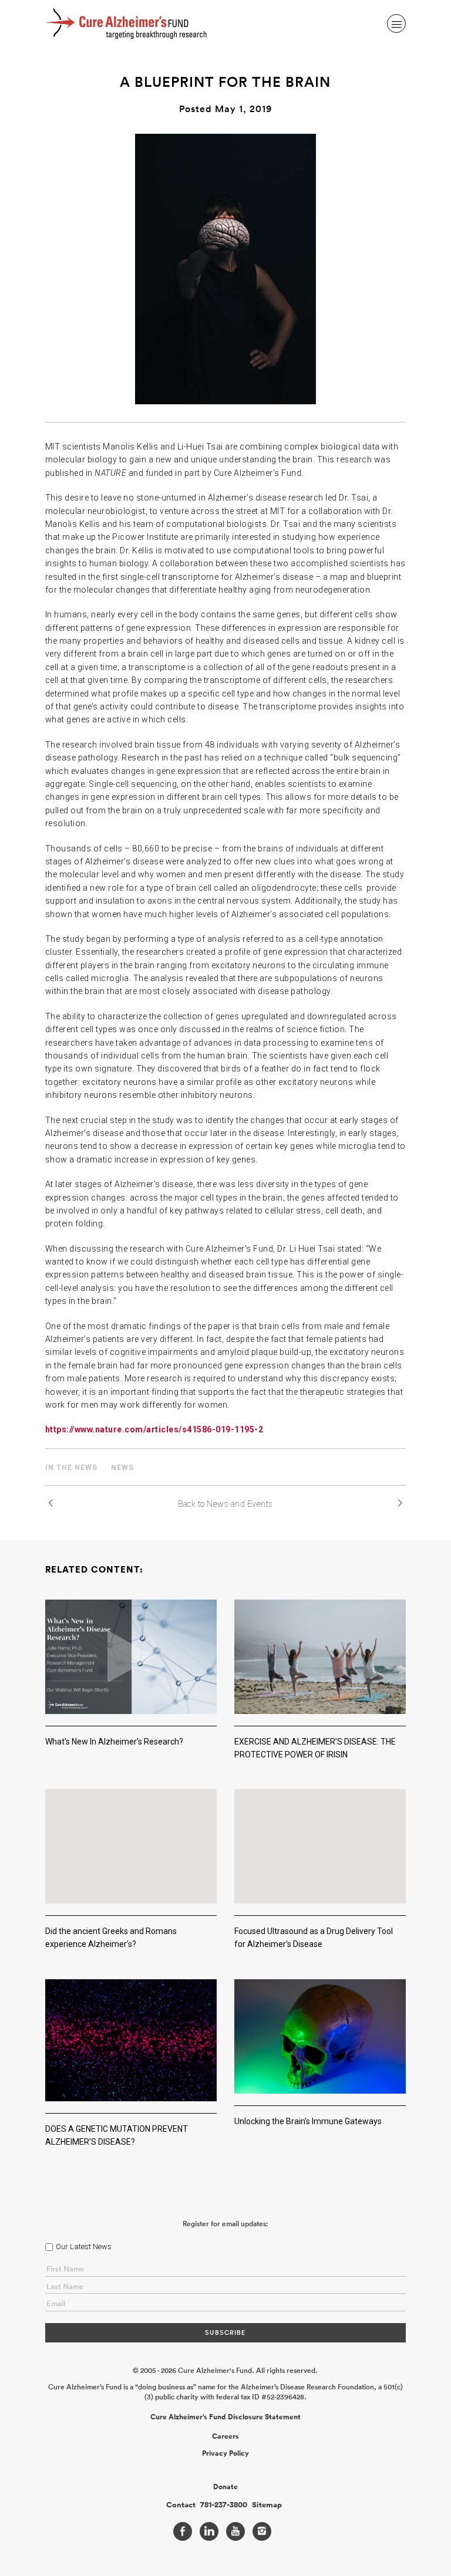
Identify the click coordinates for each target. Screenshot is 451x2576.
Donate (225, 2487)
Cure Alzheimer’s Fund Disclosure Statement (225, 2417)
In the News (71, 1468)
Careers (225, 2436)
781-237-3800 (224, 2505)
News (122, 1468)
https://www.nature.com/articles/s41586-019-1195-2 (154, 1429)
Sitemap (267, 2505)
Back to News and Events (225, 1504)
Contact (181, 2505)
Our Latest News (84, 2247)
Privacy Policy (225, 2453)
